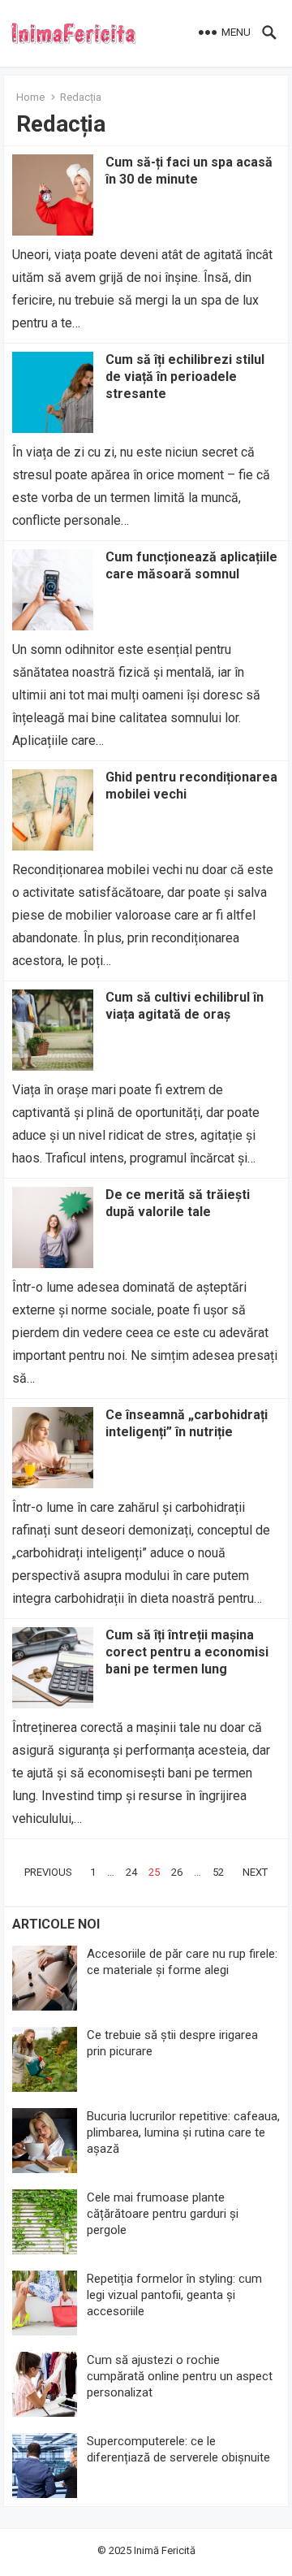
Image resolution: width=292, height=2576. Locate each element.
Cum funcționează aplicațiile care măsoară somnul (191, 565)
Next (255, 1872)
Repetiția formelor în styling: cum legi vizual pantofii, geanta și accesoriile (174, 2295)
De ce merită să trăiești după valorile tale (178, 1203)
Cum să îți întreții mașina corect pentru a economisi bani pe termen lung (187, 1652)
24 (131, 1872)
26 (177, 1872)
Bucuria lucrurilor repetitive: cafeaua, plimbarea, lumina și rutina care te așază (183, 2132)
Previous (48, 1872)
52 (218, 1872)
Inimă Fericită (165, 2550)
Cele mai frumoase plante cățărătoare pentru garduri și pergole (163, 2214)
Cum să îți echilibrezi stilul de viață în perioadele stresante (185, 377)
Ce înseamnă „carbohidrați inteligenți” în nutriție (187, 1423)
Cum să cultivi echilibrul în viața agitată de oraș (185, 1006)
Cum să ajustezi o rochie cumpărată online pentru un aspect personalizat (180, 2376)
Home (30, 97)
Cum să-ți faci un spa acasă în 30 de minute (189, 171)
